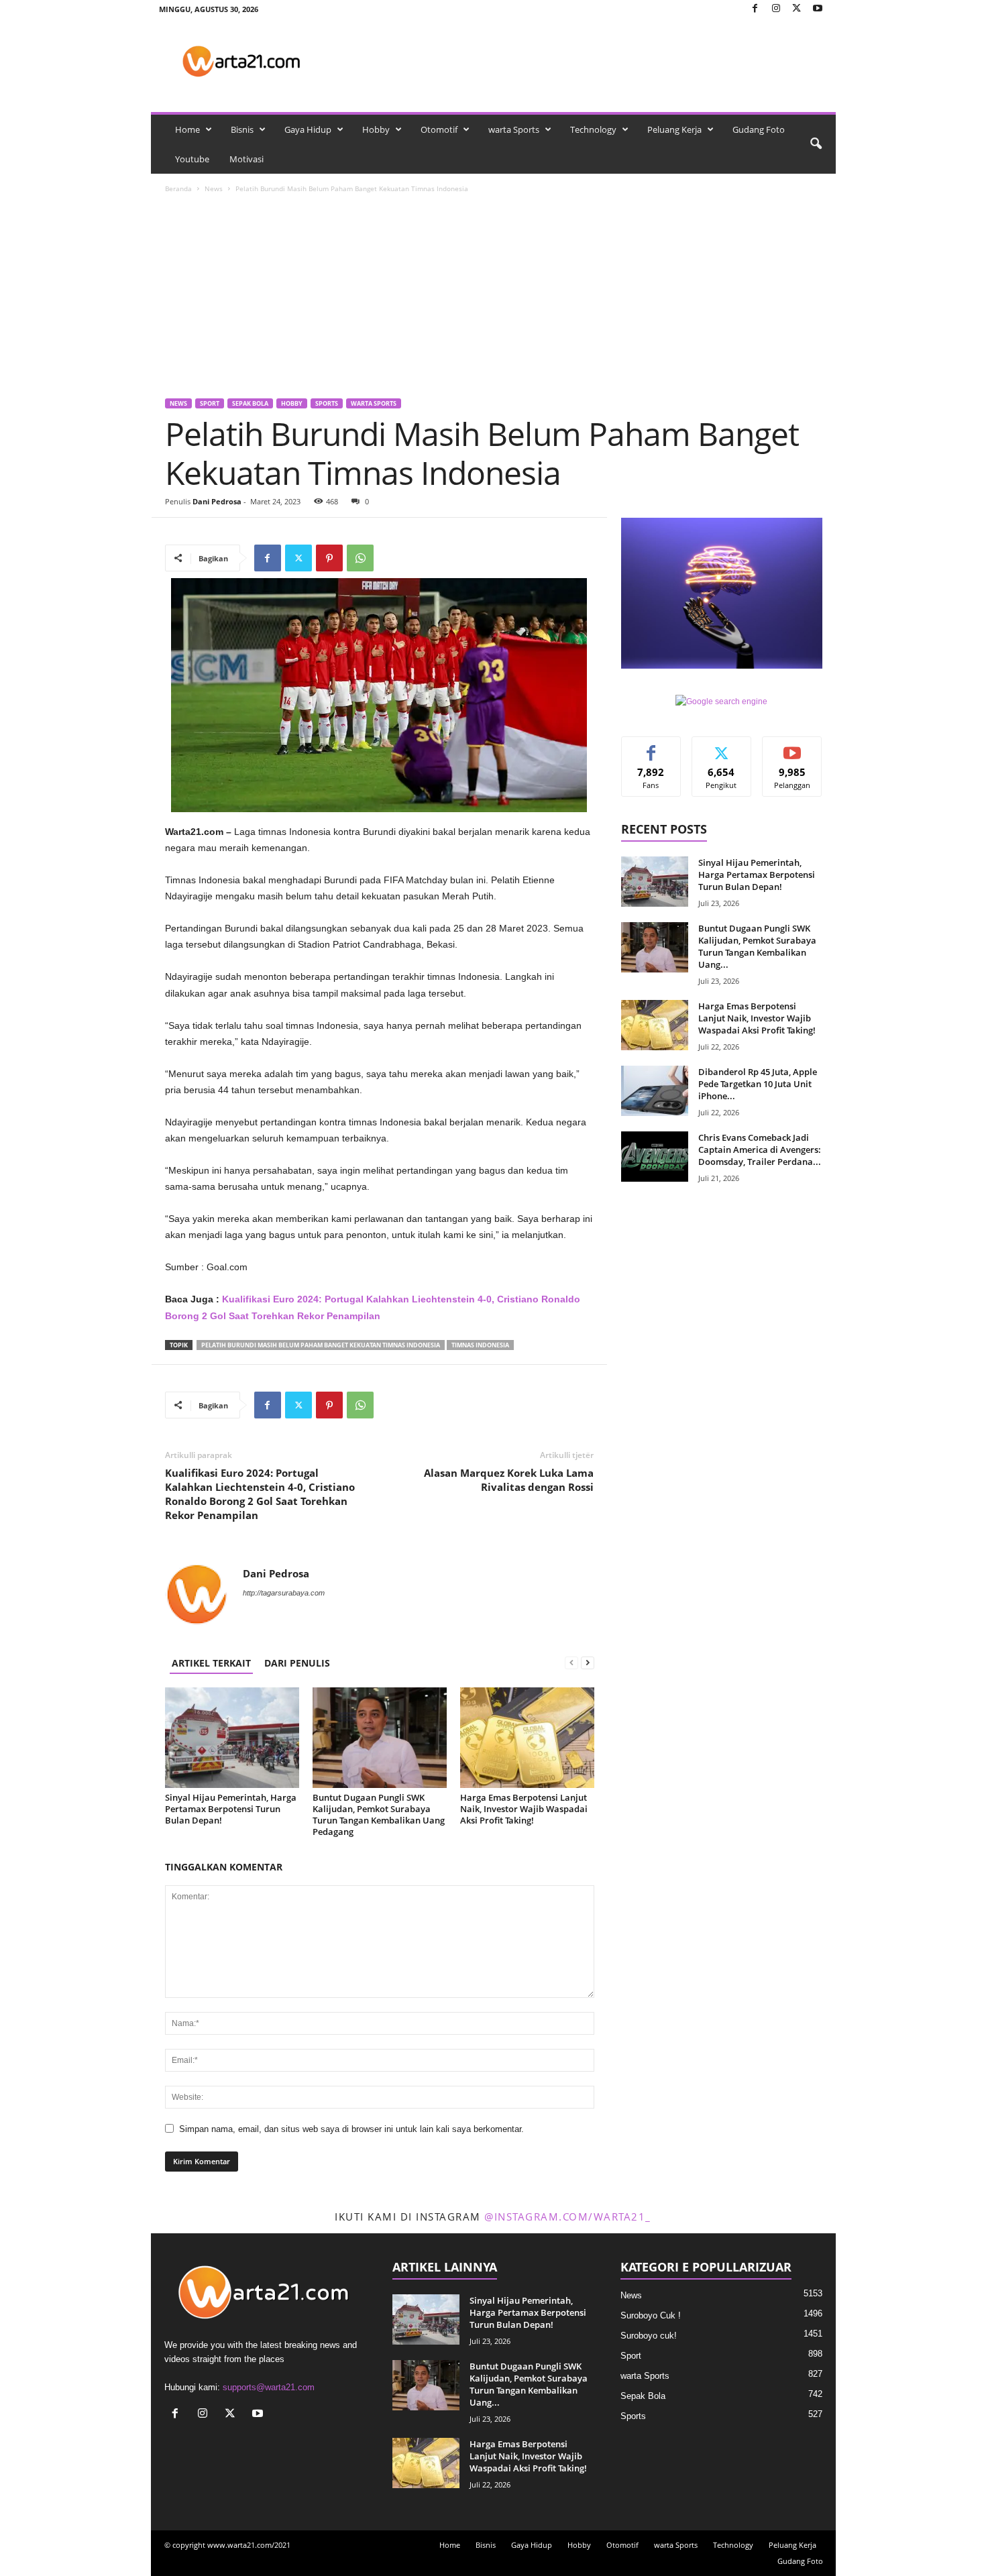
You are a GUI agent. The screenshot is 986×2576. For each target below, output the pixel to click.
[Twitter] (797, 9)
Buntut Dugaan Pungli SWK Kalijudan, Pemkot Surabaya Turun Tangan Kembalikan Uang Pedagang (379, 1814)
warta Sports (514, 129)
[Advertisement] (494, 298)
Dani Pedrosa (217, 501)
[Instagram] (776, 9)
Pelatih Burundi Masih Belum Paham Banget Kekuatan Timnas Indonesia (321, 1345)
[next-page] (588, 1663)
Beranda (178, 188)
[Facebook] (755, 9)
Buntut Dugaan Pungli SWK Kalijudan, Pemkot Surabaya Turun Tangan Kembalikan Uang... (757, 946)
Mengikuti (722, 747)
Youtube (192, 159)
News (214, 188)
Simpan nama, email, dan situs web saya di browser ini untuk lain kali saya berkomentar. (351, 2129)
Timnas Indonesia (480, 1345)
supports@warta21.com (269, 2387)
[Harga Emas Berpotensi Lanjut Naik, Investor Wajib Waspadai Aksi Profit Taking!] (527, 1738)
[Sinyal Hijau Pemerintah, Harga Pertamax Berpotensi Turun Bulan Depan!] (232, 1738)
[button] (816, 144)
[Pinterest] (329, 558)
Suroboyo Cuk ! (651, 2315)
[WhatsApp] (360, 558)
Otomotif (439, 129)
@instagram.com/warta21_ (568, 2217)
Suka (651, 747)
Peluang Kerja (674, 129)
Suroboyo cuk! (649, 2336)
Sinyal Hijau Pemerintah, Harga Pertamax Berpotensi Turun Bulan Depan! (231, 1809)
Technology (593, 129)
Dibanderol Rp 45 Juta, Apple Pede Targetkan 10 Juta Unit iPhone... (758, 1084)
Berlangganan (792, 752)
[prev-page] (571, 1663)
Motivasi (246, 159)
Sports (327, 403)
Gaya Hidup (308, 129)
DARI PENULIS (297, 1663)
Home (187, 129)
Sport (210, 403)
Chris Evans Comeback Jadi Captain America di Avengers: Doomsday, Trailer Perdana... (760, 1150)
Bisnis (242, 129)
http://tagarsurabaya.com (284, 1593)
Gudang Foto (759, 129)
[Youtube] (818, 9)
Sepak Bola (250, 403)
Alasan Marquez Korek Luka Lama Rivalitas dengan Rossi (509, 1480)
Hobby (376, 129)
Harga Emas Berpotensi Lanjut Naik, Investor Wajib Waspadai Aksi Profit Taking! (524, 1809)
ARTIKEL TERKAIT (211, 1663)
